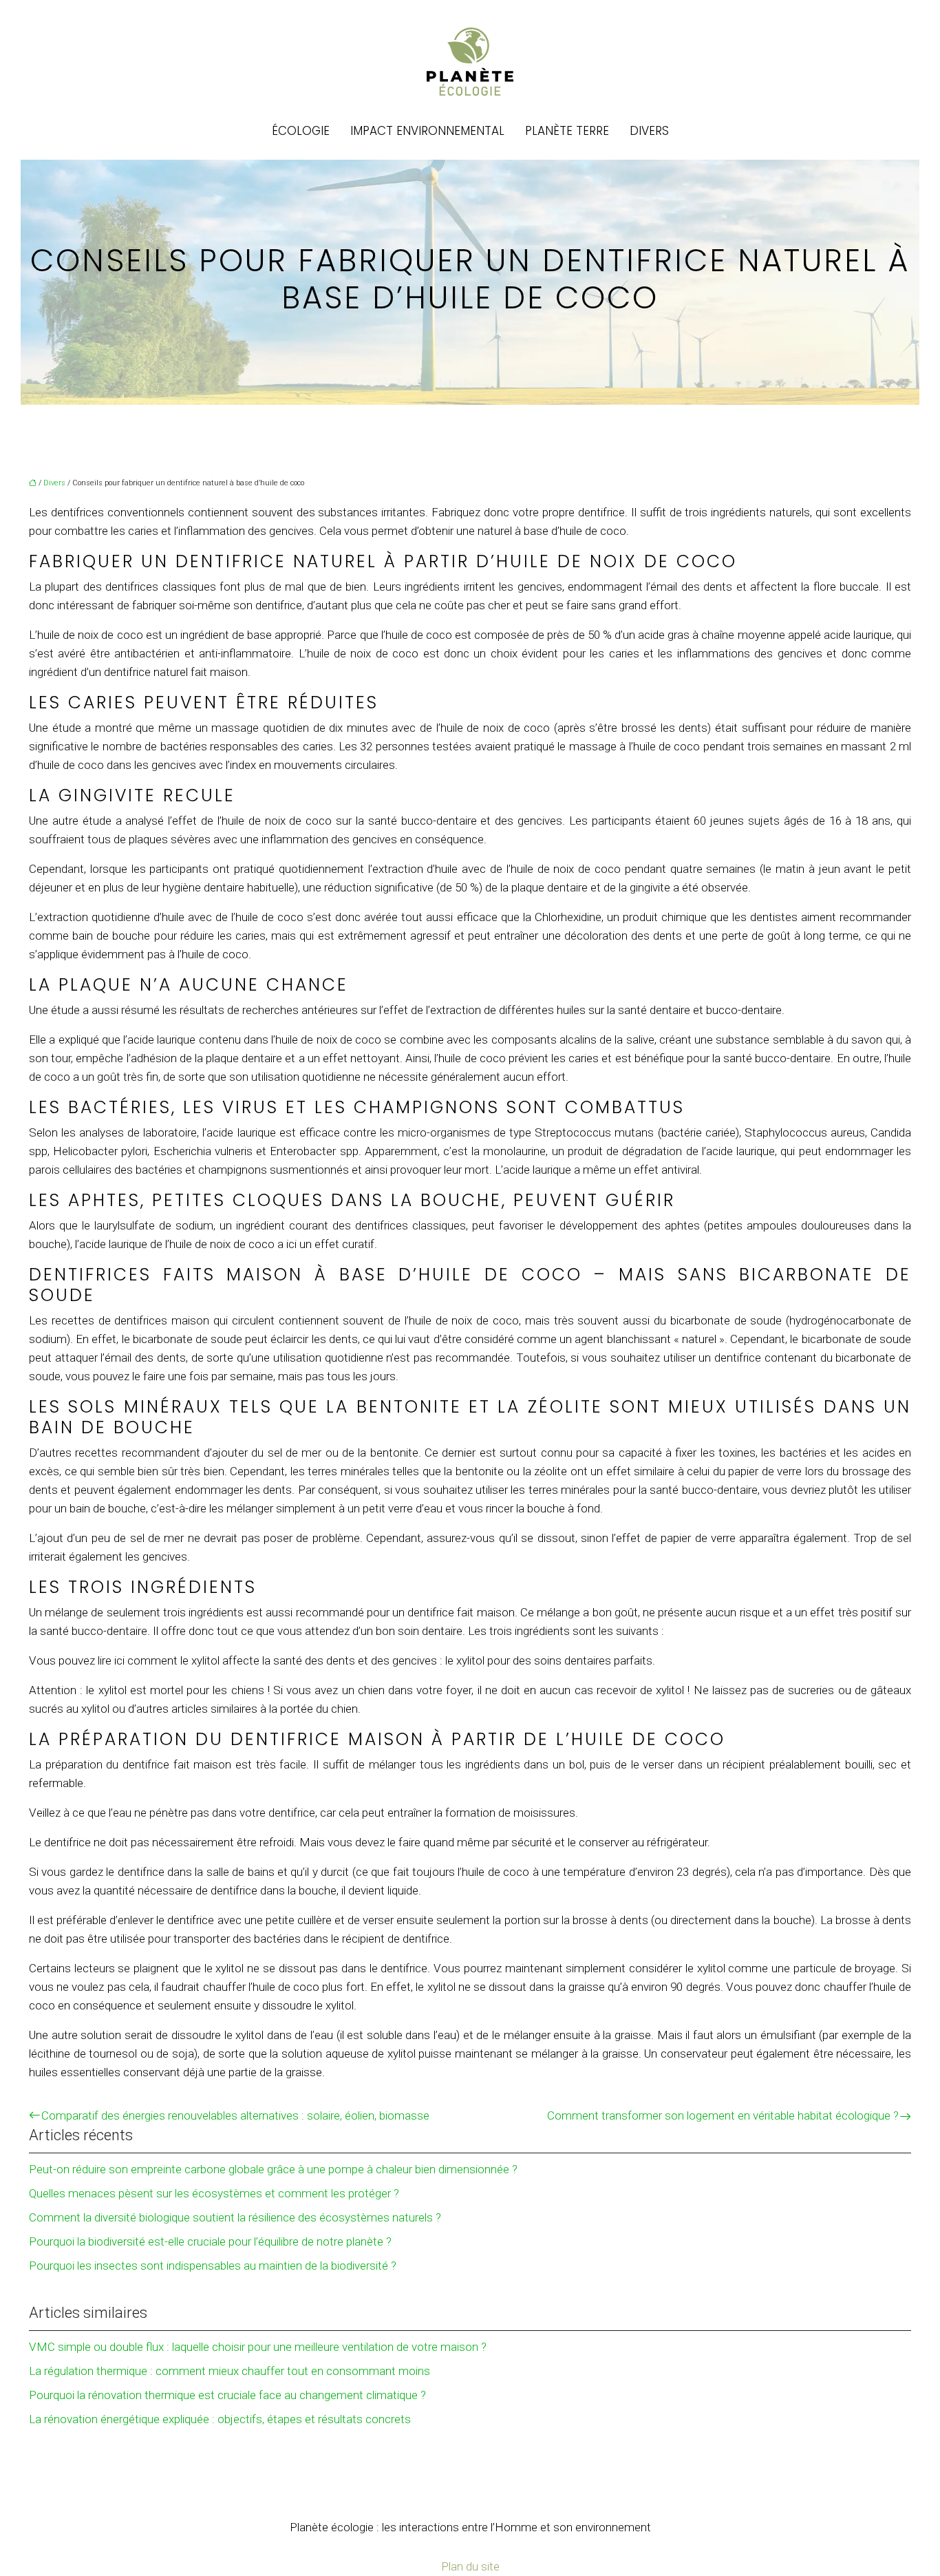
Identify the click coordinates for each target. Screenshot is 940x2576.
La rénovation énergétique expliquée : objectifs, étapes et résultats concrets (220, 2419)
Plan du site (470, 2566)
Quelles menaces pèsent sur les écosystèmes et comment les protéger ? (214, 2193)
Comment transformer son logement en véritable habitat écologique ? (723, 2115)
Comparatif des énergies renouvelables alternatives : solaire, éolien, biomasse (235, 2115)
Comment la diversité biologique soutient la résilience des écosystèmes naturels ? (235, 2217)
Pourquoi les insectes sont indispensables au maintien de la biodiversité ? (213, 2266)
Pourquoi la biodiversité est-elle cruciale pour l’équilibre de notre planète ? (210, 2241)
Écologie (301, 131)
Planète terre (567, 131)
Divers (649, 131)
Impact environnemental (427, 131)
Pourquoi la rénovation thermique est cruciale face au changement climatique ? (227, 2395)
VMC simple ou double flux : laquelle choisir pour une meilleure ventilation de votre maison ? (258, 2347)
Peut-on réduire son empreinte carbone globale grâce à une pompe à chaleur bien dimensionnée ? (273, 2169)
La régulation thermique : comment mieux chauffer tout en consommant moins (229, 2371)
